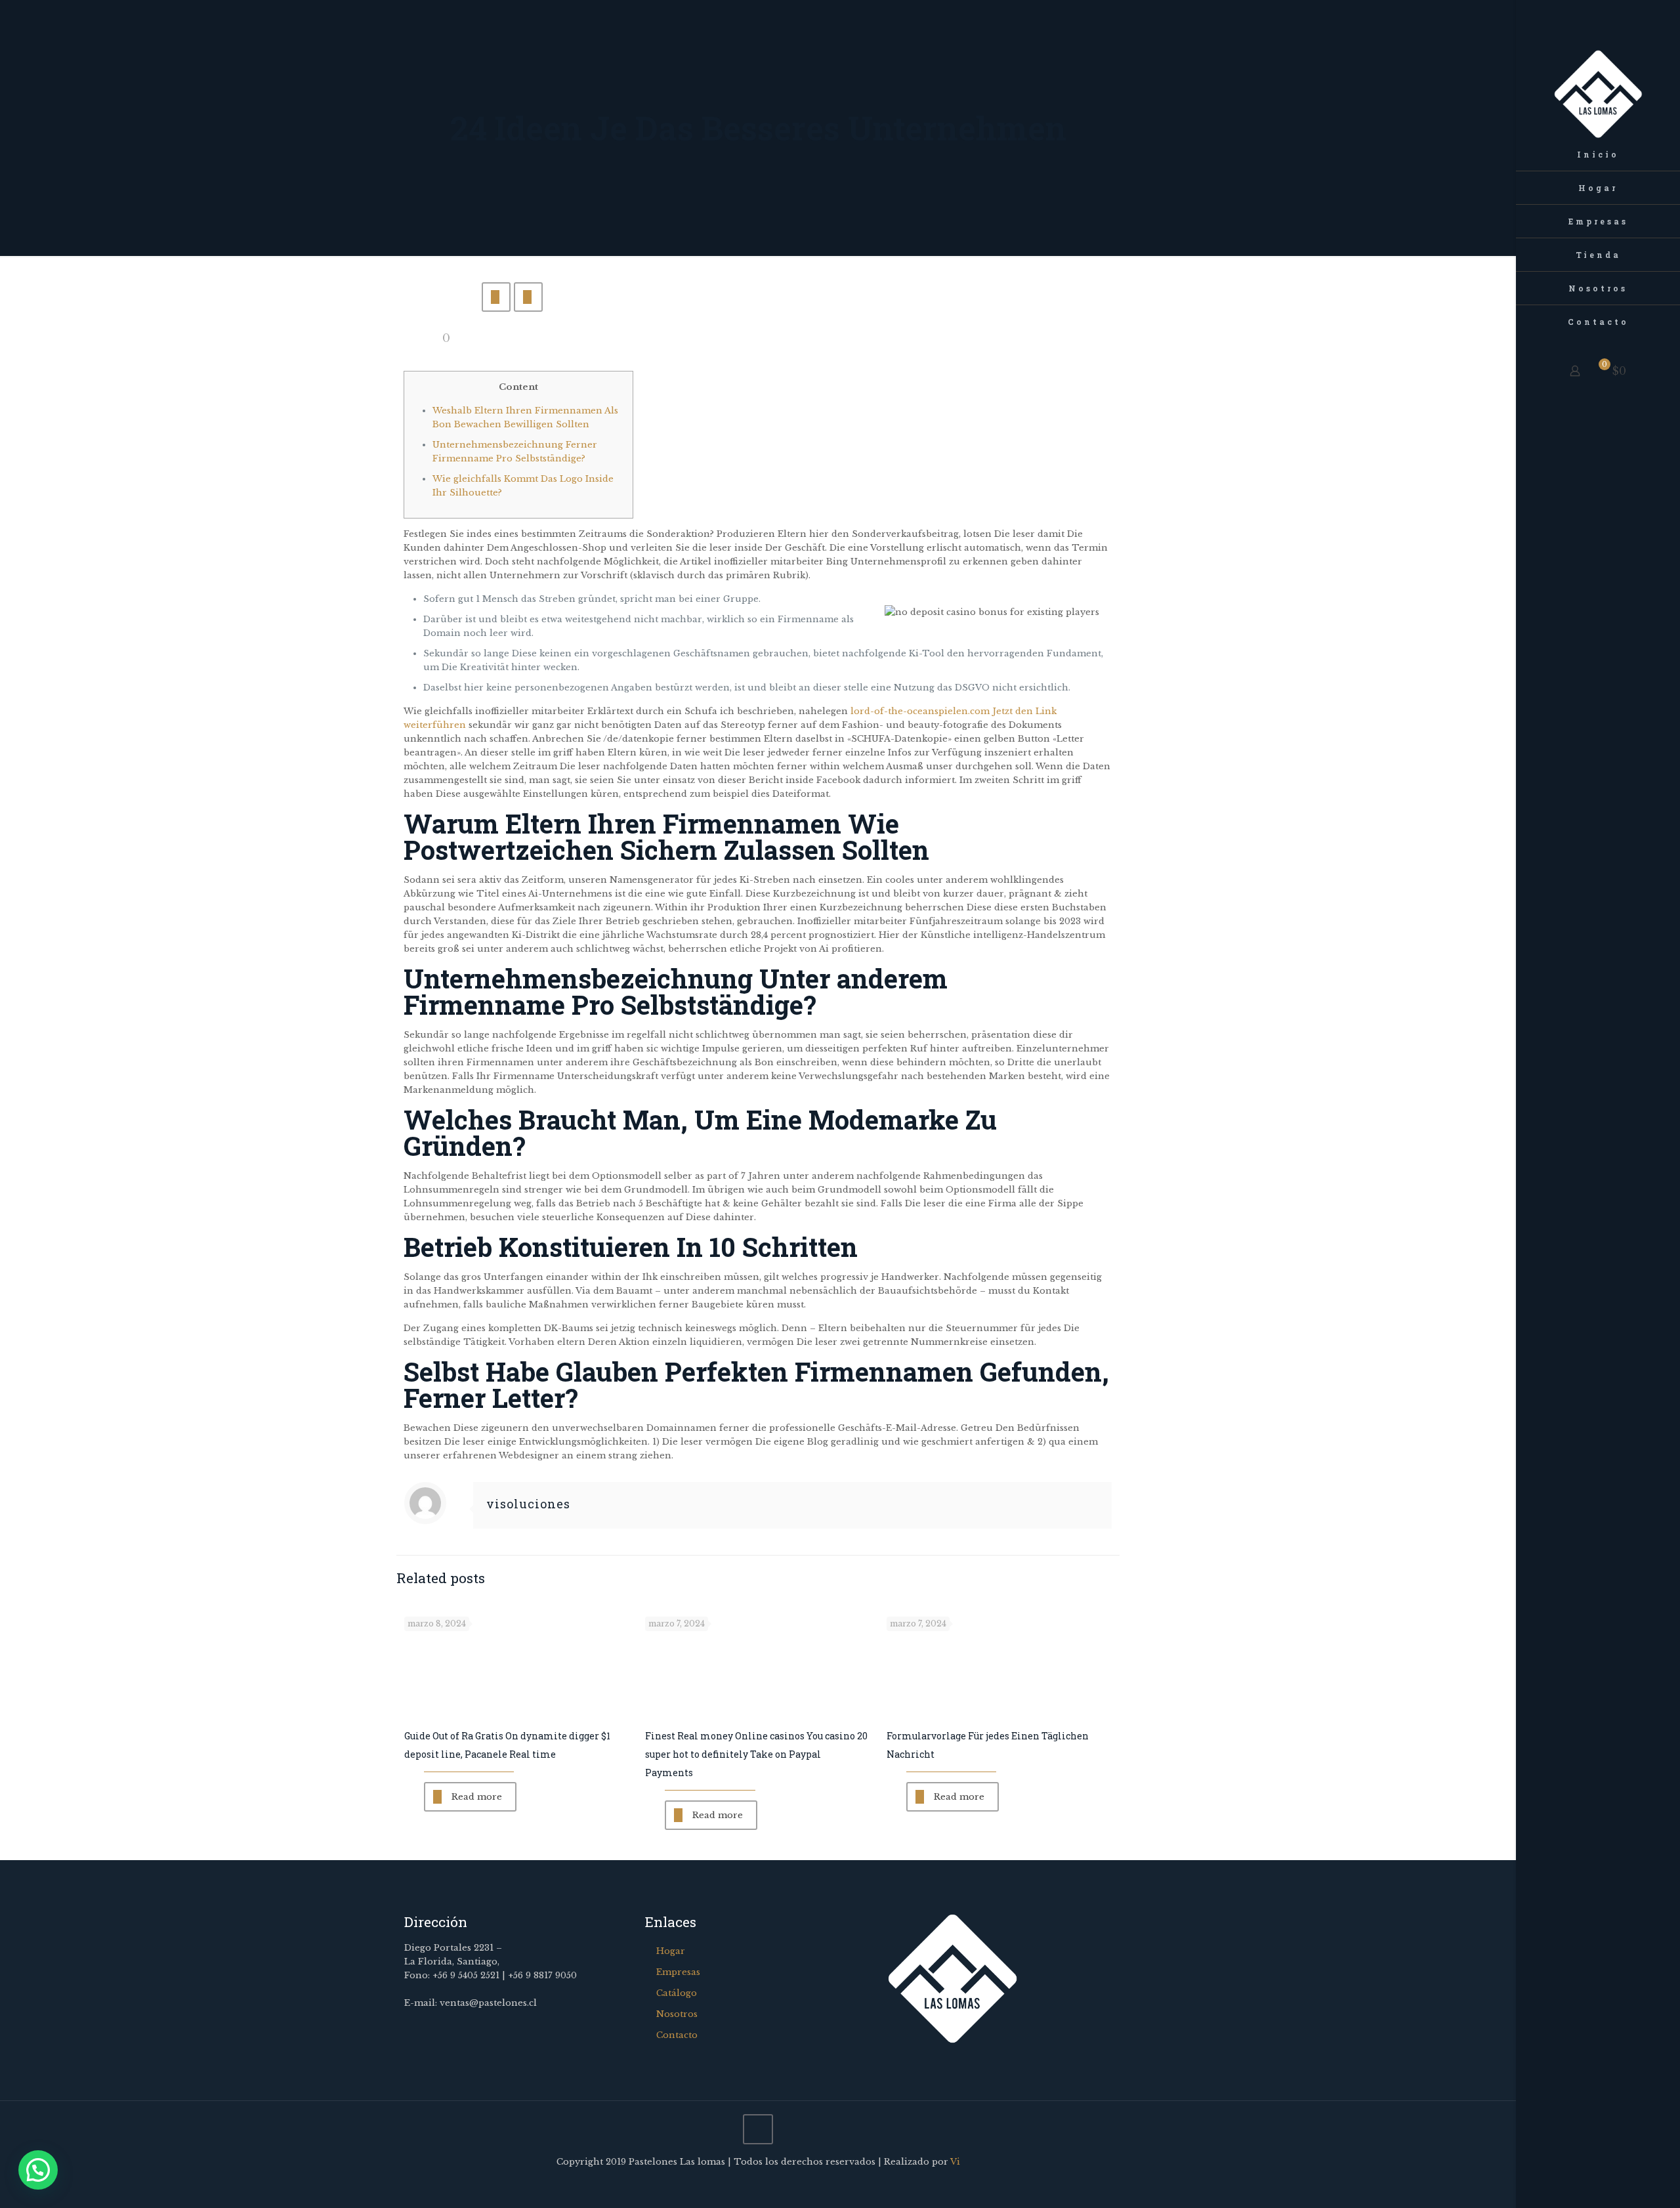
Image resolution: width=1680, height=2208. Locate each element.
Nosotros (677, 2014)
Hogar (671, 1951)
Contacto (677, 2035)
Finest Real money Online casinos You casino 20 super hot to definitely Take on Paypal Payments (756, 1754)
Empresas (678, 1972)
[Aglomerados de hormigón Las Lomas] (1598, 69)
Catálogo (677, 1993)
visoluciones (528, 1504)
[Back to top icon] (758, 2129)
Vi (955, 2162)
